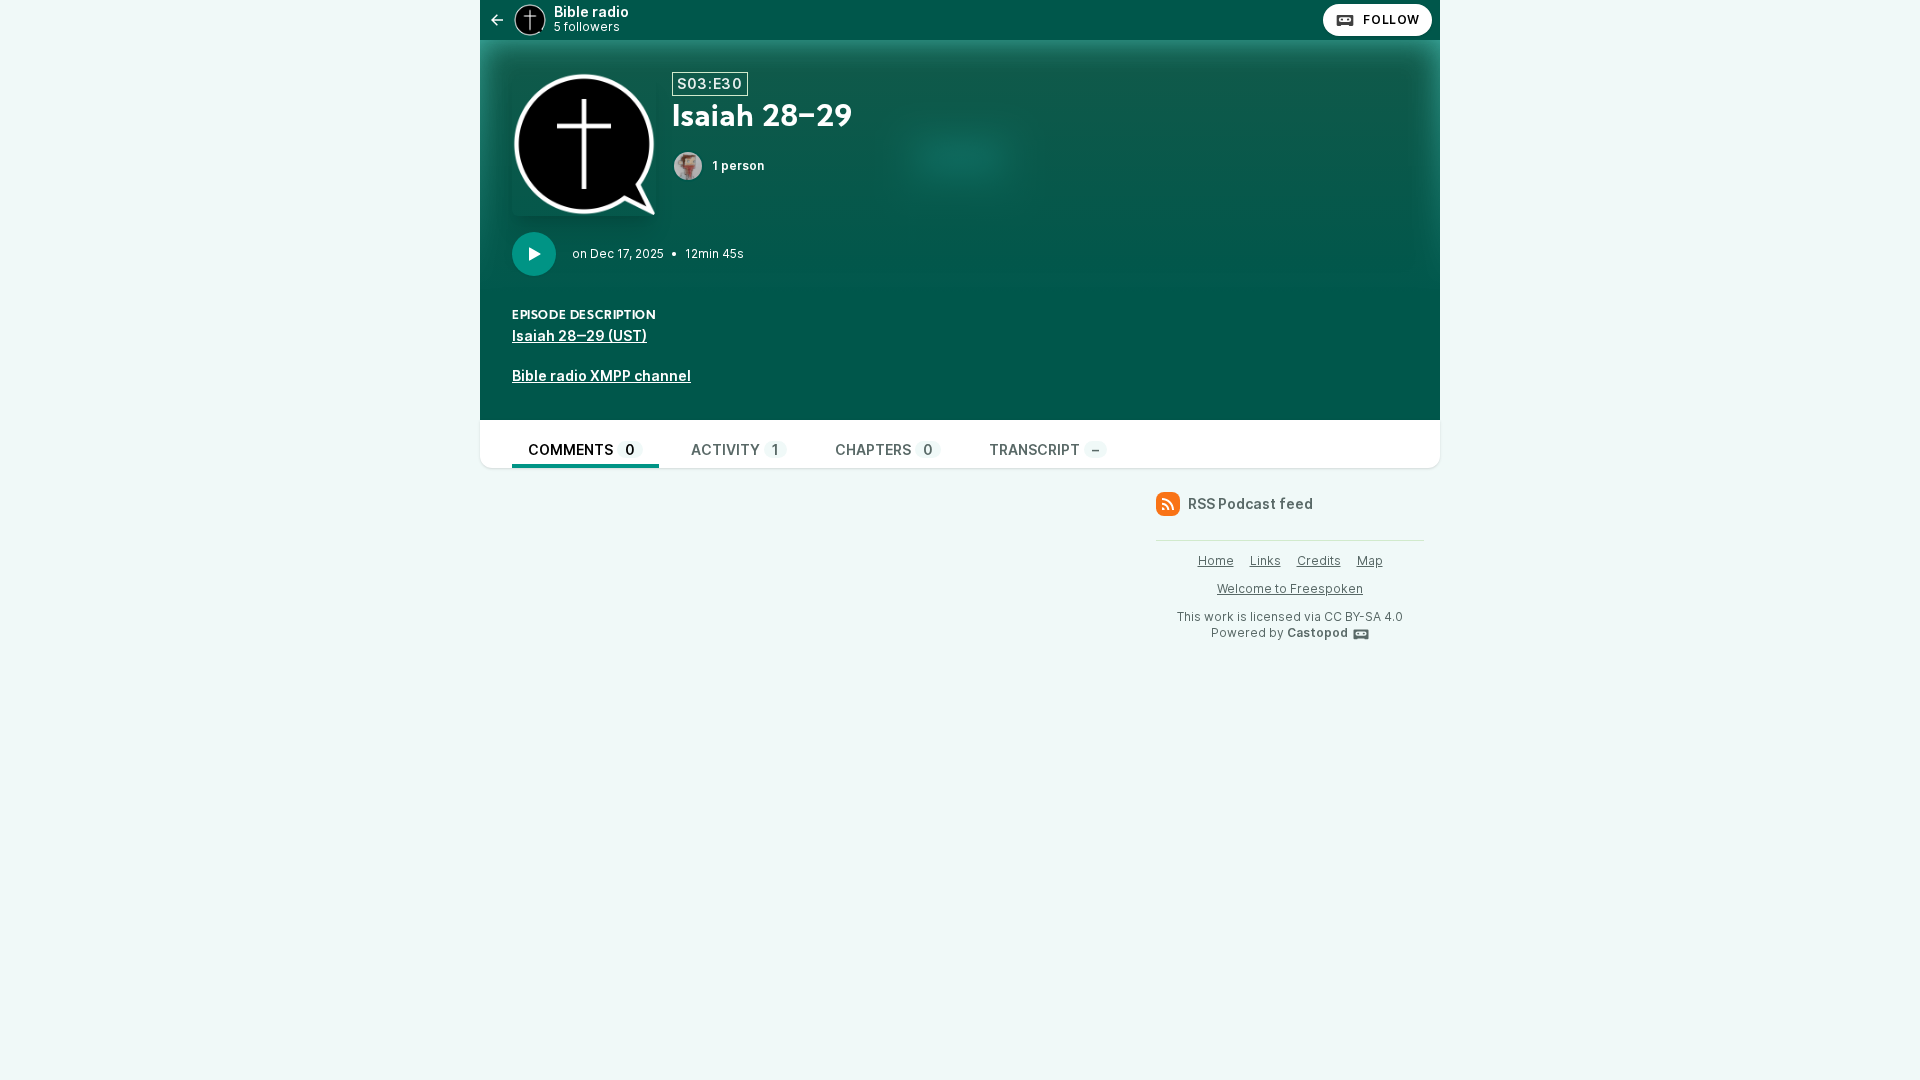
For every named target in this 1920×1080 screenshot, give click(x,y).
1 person (738, 165)
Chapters (884, 449)
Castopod (1317, 632)
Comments (581, 449)
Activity (735, 449)
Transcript (1044, 449)
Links (1265, 560)
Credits (1319, 560)
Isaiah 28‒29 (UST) (579, 335)
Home (1216, 560)
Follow (1391, 19)
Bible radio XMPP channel (601, 375)
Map (1370, 560)
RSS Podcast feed (1250, 503)
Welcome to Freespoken (1290, 588)
